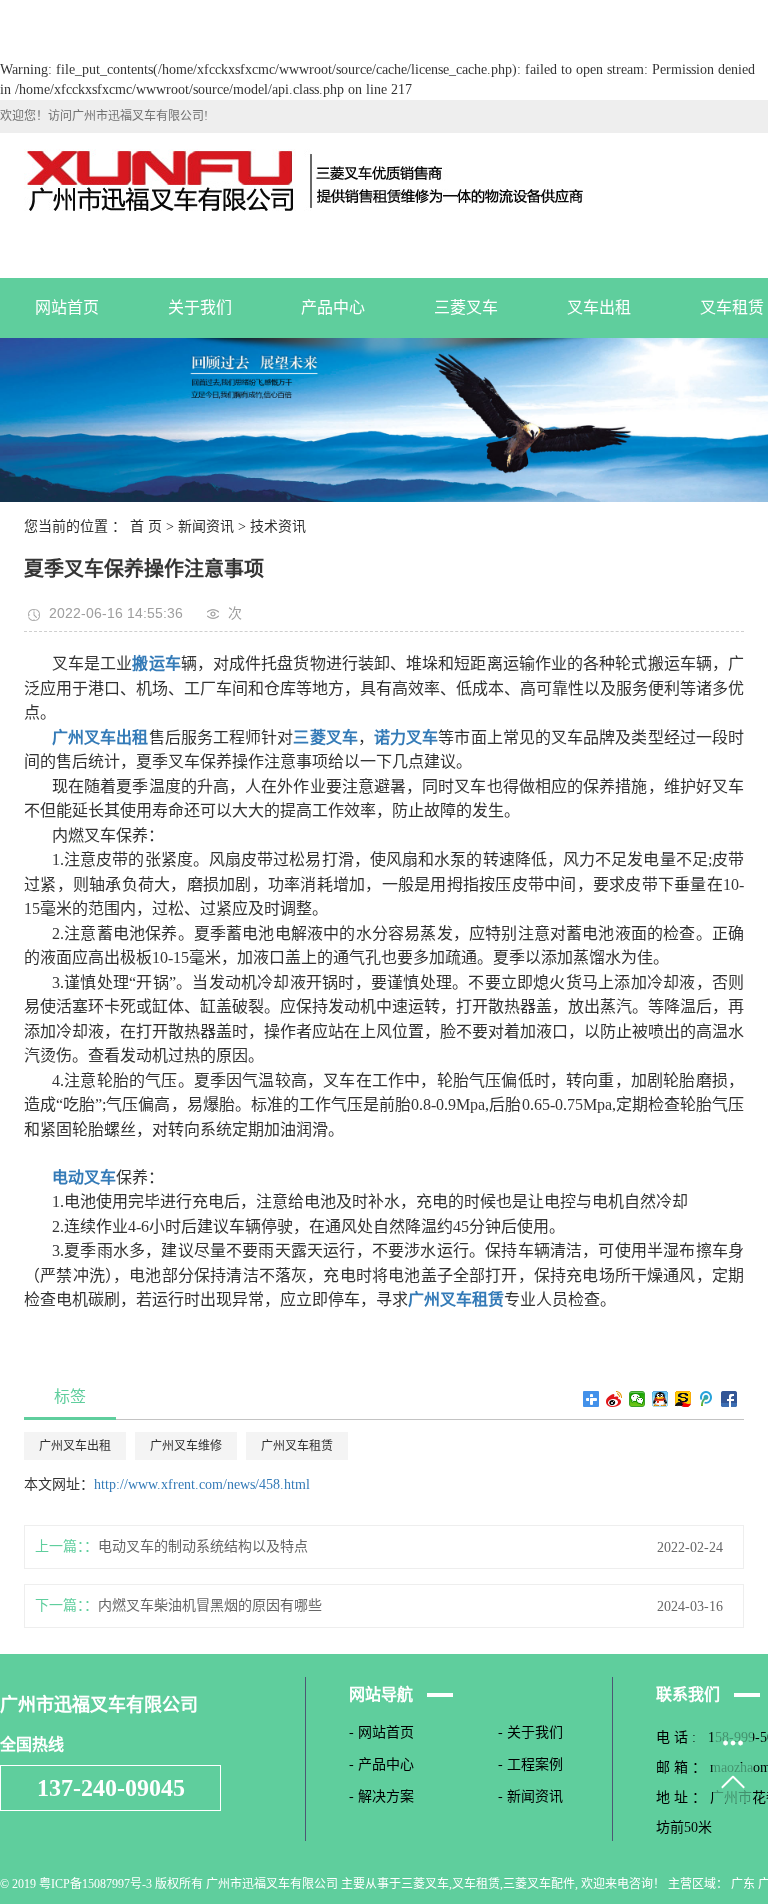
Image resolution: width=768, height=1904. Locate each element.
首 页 (146, 526)
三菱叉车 (466, 307)
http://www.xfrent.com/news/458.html (202, 1484)
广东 (743, 1884)
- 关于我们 (530, 1732)
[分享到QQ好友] (660, 1399)
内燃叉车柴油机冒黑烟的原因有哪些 (210, 1605)
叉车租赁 (476, 1884)
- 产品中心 (381, 1764)
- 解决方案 (381, 1796)
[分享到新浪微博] (614, 1399)
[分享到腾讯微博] (706, 1399)
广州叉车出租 (75, 1446)
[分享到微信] (637, 1399)
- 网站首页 (381, 1732)
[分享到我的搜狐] (683, 1399)
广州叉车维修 (186, 1446)
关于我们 (200, 307)
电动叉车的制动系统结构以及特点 (203, 1546)
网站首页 (67, 307)
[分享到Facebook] (729, 1399)
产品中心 (333, 307)
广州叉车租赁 (297, 1446)
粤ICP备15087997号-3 (95, 1884)
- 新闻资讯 (530, 1796)
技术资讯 (278, 526)
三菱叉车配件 (539, 1884)
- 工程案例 (530, 1764)
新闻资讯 (206, 526)
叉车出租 (599, 307)
